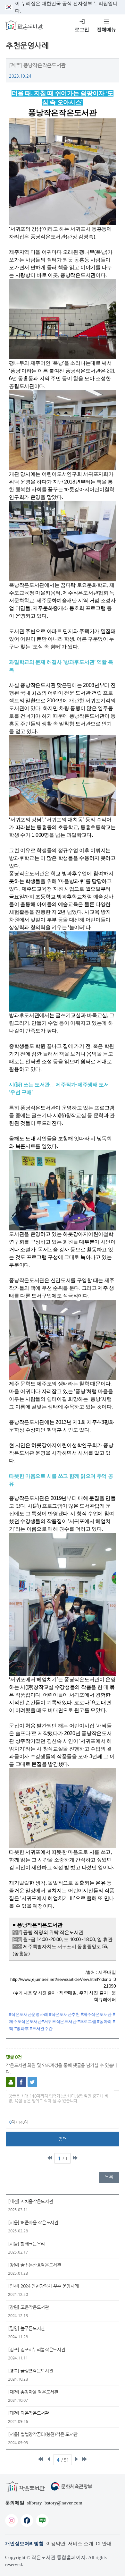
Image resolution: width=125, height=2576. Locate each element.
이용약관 (56, 2544)
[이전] (49, 2459)
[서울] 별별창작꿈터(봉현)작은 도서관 (43, 2434)
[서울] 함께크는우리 (26, 2244)
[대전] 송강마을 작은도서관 (33, 2392)
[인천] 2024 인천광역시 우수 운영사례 (43, 2286)
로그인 (82, 30)
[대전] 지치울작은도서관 (30, 2201)
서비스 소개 (81, 2544)
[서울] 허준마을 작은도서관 (33, 2222)
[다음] (76, 2459)
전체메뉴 (106, 30)
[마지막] (75, 2158)
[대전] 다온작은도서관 (28, 2413)
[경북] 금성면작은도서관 (30, 2371)
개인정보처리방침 (24, 2544)
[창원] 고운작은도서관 (28, 2307)
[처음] (50, 2158)
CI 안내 (104, 2544)
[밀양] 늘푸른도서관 (26, 2328)
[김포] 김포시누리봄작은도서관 (37, 2349)
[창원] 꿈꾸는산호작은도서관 (35, 2265)
